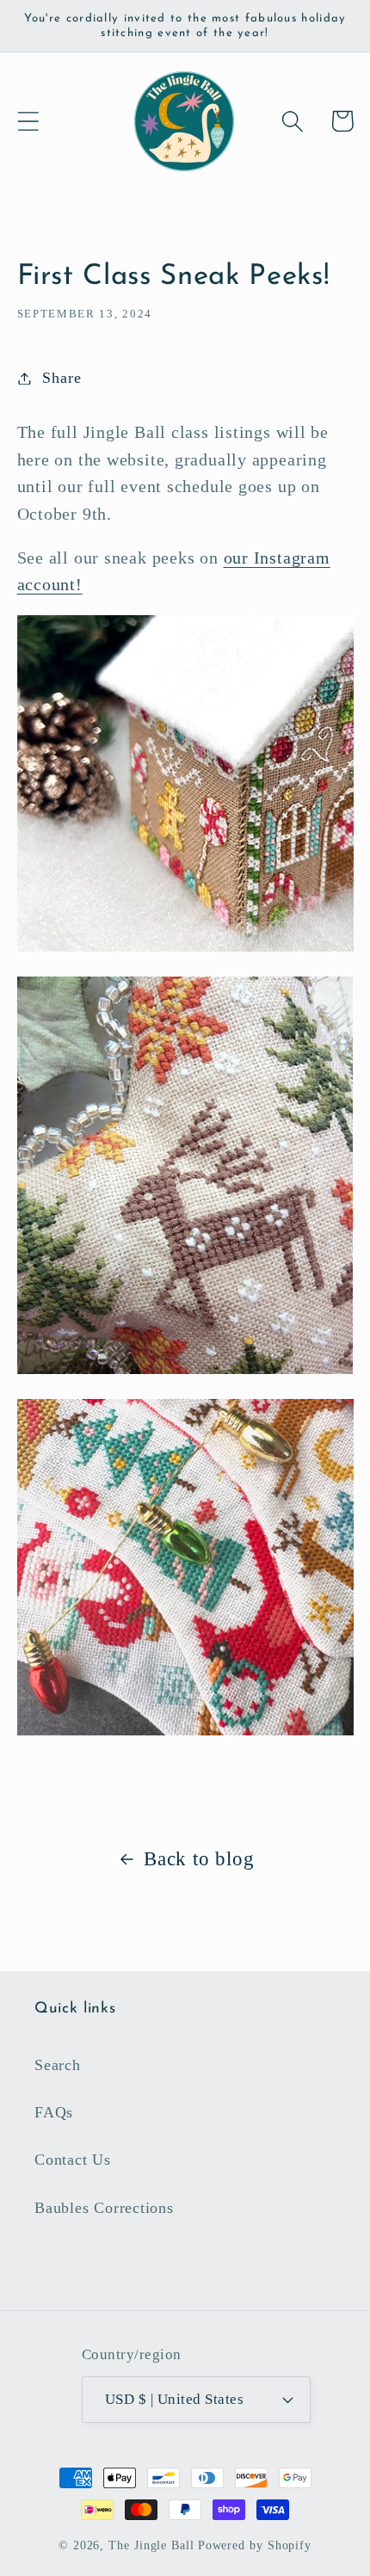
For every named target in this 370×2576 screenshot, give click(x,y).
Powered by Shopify (255, 2545)
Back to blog (199, 1858)
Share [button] (62, 378)
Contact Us (73, 2160)
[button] (28, 121)
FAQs (54, 2112)
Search (58, 2065)
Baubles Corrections (104, 2208)
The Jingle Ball (151, 2545)
